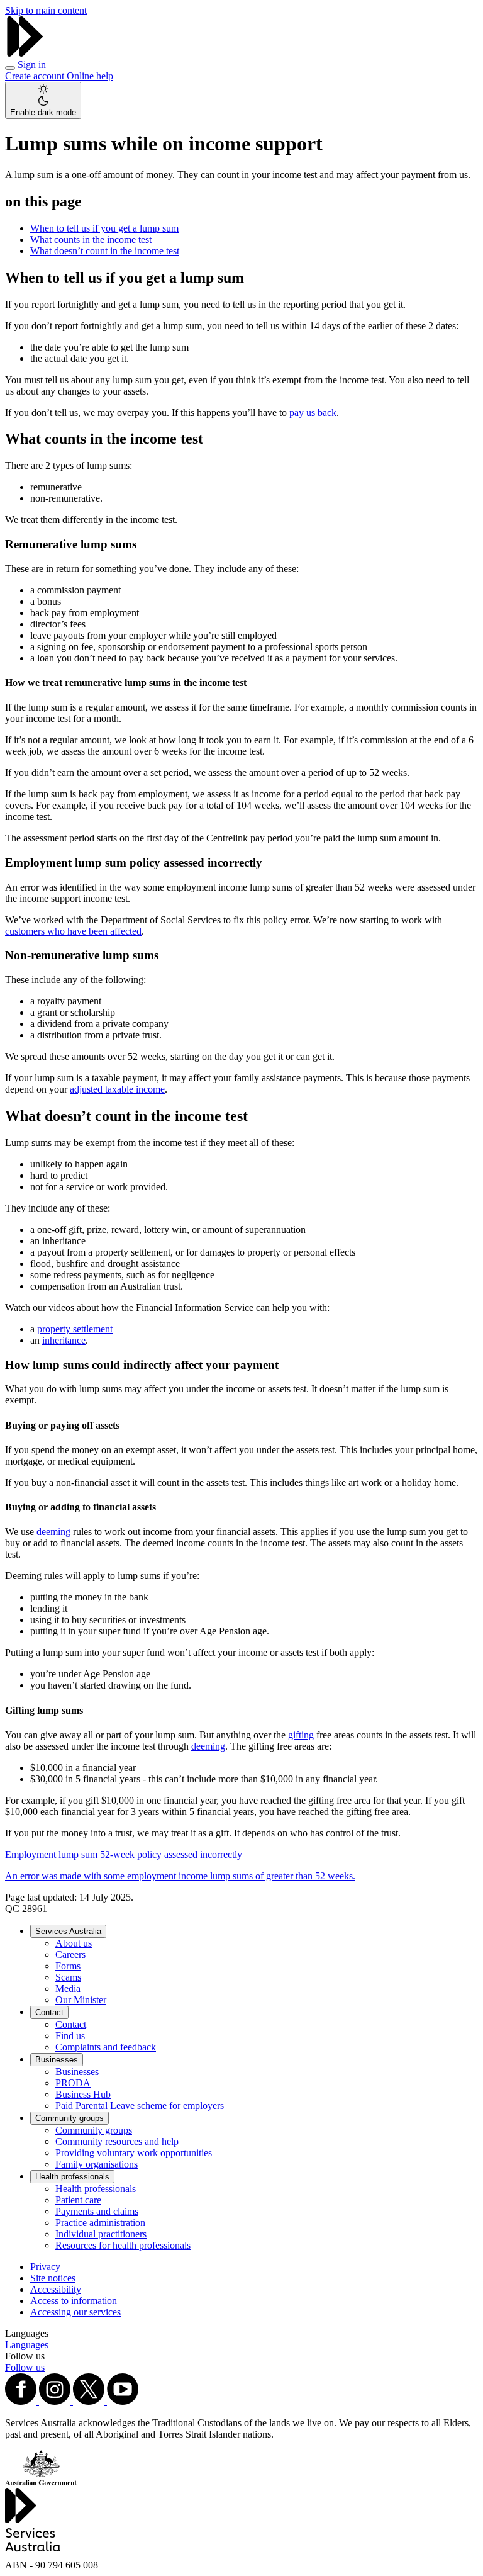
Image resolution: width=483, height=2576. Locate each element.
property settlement (75, 1329)
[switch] (43, 100)
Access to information (74, 2301)
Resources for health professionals (123, 2245)
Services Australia (68, 1931)
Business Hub (83, 2094)
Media (68, 1988)
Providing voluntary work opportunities (134, 2153)
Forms (68, 1966)
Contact (49, 2012)
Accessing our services (75, 2312)
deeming (53, 1532)
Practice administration (100, 2223)
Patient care (78, 2200)
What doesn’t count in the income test (105, 251)
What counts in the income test (91, 239)
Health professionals (72, 2177)
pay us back (313, 413)
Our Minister (81, 2000)
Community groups (69, 2118)
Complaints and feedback (106, 2047)
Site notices (53, 2278)
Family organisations (97, 2164)
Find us (70, 2036)
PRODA (73, 2083)
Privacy (45, 2267)
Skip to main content (46, 10)
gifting (301, 1735)
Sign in (32, 65)
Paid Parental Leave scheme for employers (140, 2106)
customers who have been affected (73, 931)
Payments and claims (97, 2211)
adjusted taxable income (117, 1089)
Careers (70, 1954)
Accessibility (56, 2289)
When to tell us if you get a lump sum (104, 228)
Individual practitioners (101, 2234)
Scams (68, 1977)
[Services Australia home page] (25, 53)
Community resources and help (117, 2141)
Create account (36, 76)
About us (74, 1943)
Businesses (57, 2060)
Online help (90, 76)
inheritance (64, 1340)
